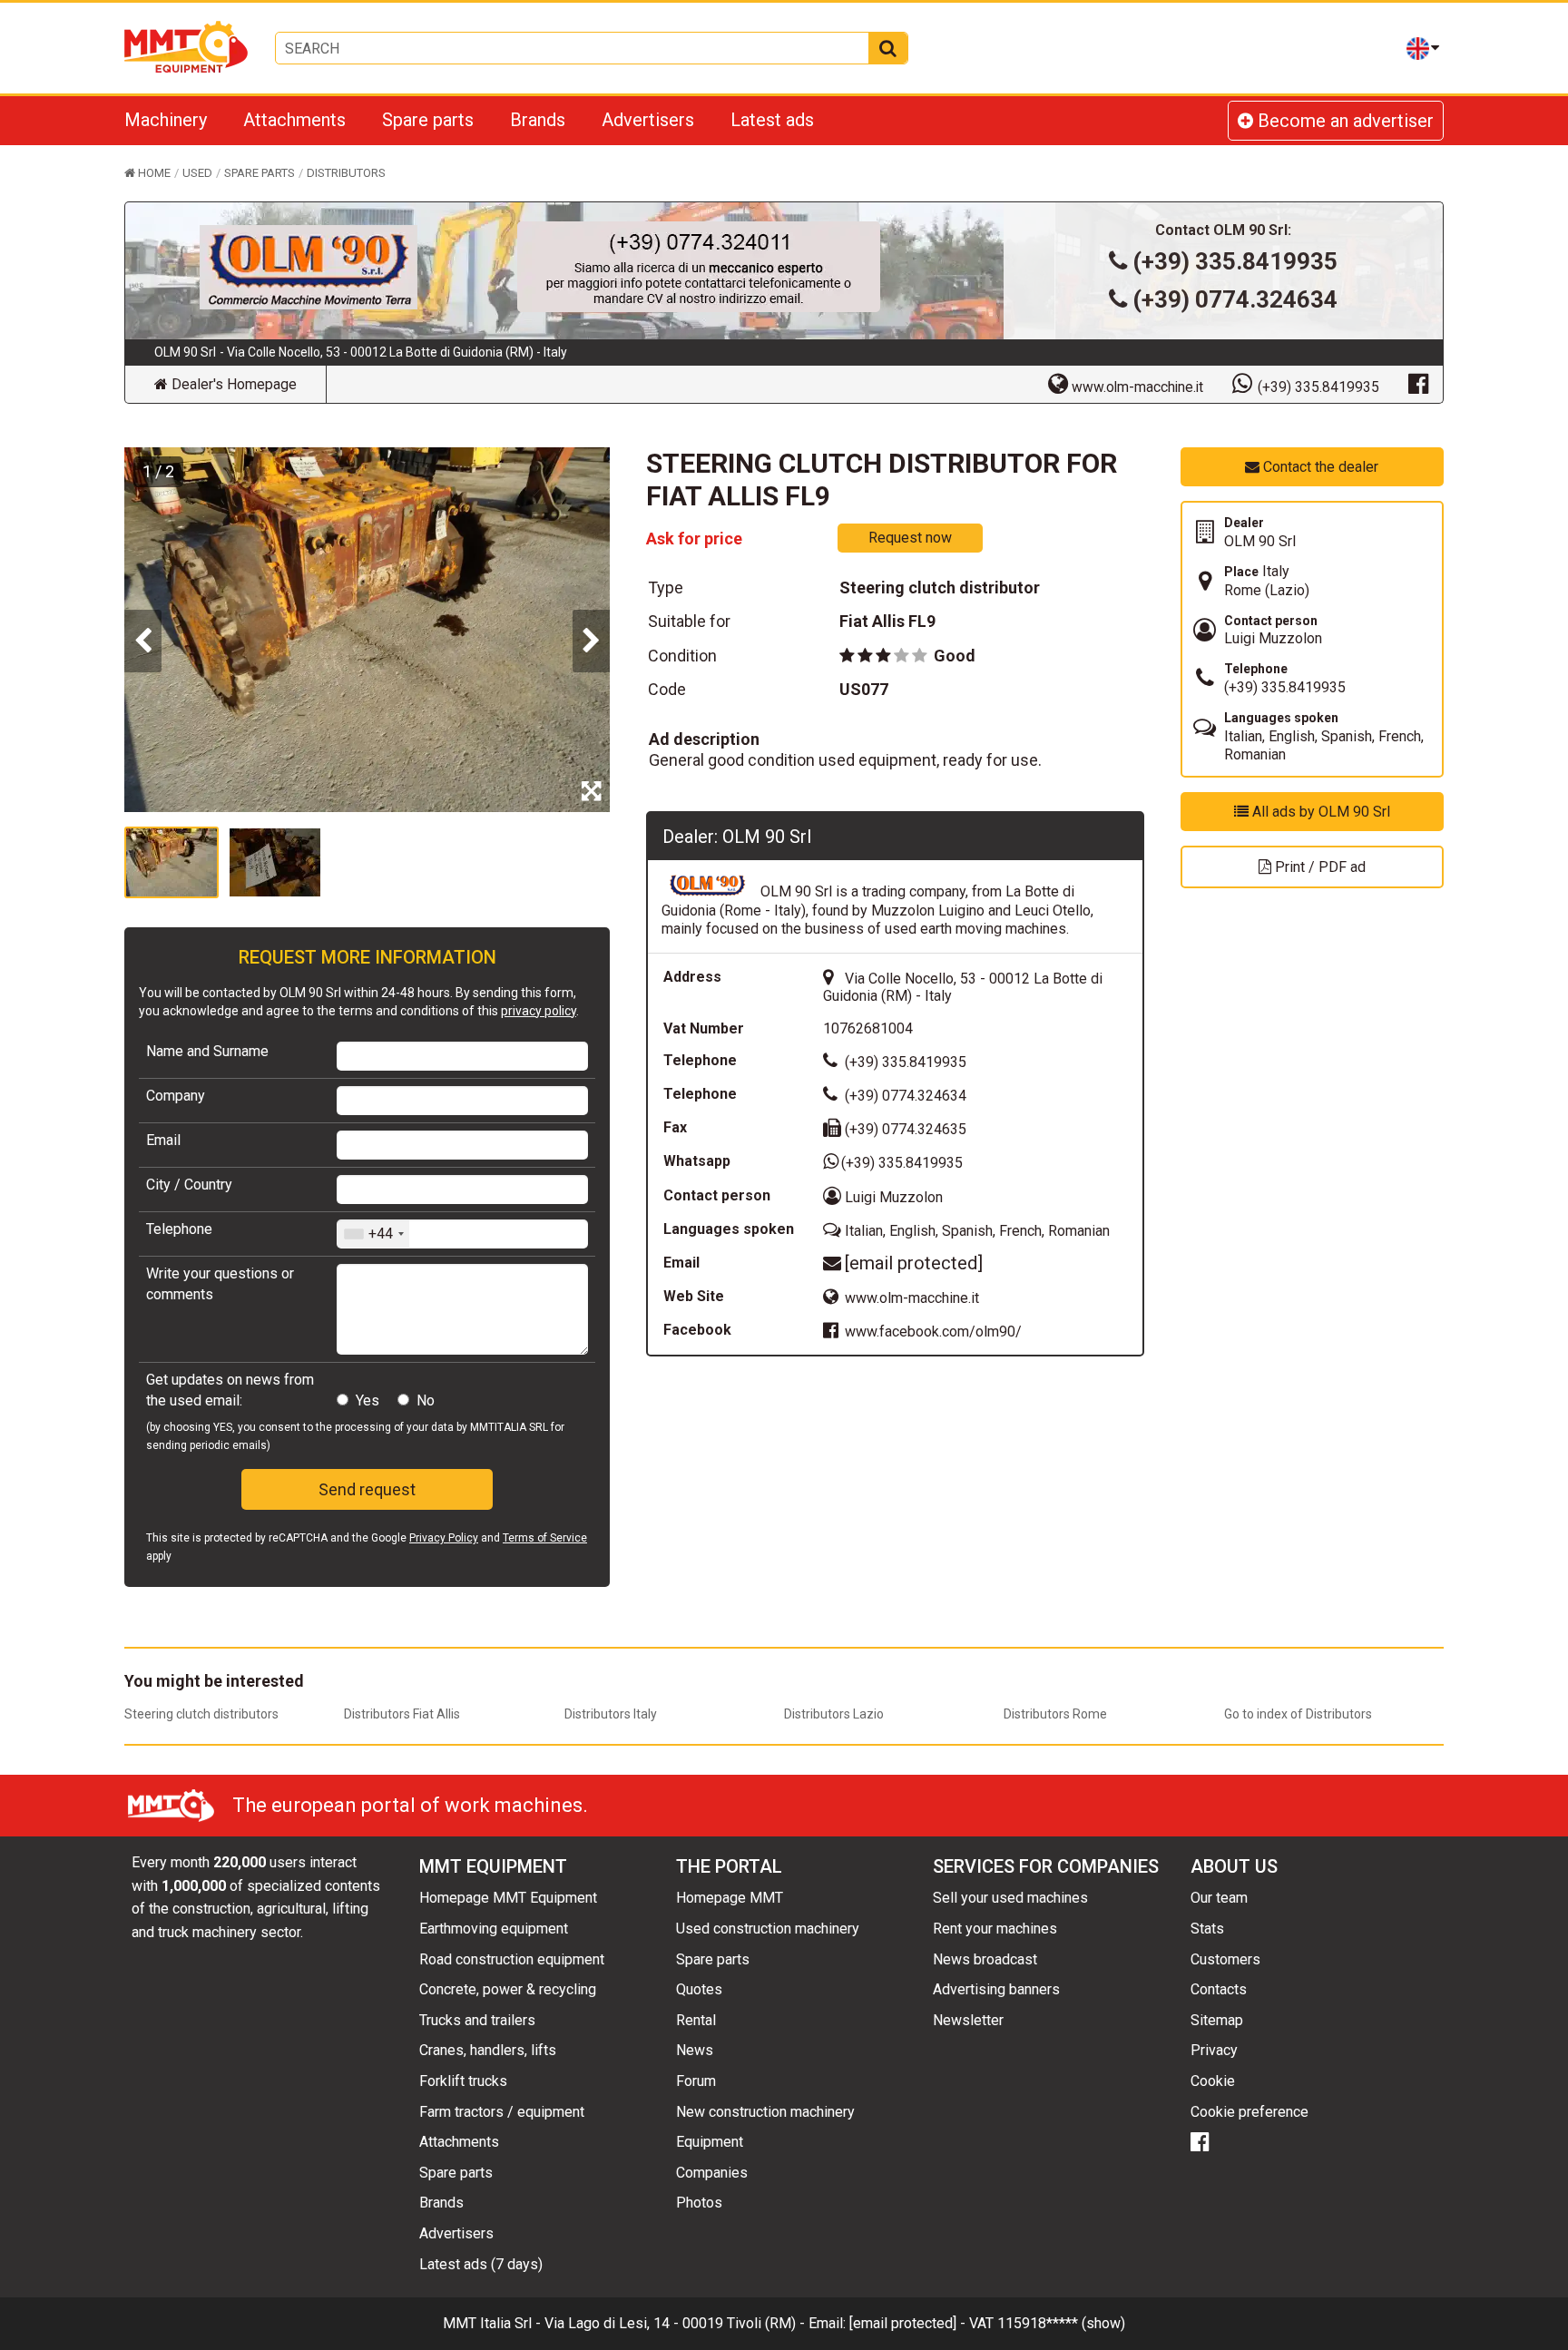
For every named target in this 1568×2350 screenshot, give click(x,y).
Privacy (1214, 2050)
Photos (699, 2203)
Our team (1219, 1898)
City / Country (189, 1185)
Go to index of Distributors (1298, 1714)
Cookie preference (1249, 2112)
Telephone (179, 1229)
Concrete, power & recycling (508, 1989)
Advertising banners (996, 1989)
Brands (538, 120)
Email (163, 1140)
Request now (910, 538)
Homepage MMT (730, 1898)
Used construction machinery (768, 1929)
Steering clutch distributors (201, 1714)
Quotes (699, 1989)
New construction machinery (765, 2112)
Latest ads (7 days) (481, 2264)
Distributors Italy (611, 1714)
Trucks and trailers (477, 2020)
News (695, 2050)
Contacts (1219, 1989)
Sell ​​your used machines (1010, 1898)
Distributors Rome (1055, 1714)
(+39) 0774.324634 (1235, 299)
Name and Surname (207, 1051)
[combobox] (373, 1234)
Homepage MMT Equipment (508, 1898)
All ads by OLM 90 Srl (1319, 812)
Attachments (294, 120)
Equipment (710, 2142)
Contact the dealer (1319, 467)
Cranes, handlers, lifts (488, 2050)
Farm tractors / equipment (502, 2112)
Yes (367, 1400)
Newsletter (968, 2020)
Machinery (166, 120)
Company (176, 1096)
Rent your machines (995, 1929)
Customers (1225, 1959)
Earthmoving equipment (494, 1929)
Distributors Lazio (834, 1714)
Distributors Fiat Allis (402, 1714)
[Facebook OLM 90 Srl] (1418, 383)
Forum (696, 2081)
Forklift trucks (463, 2081)
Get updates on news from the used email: (230, 1390)
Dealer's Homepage (232, 384)
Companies (712, 2173)
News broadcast (985, 1959)
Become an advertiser (1343, 121)
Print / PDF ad (1318, 867)
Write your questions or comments (220, 1283)
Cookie (1213, 2081)
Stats (1207, 1929)
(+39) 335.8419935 (1235, 261)
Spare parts (428, 120)
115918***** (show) (1061, 2323)
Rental (696, 2020)
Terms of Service (545, 1538)
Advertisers (648, 120)
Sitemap (1217, 2020)
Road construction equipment (512, 1959)
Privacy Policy (444, 1538)
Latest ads (772, 120)
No (426, 1400)
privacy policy (539, 1011)
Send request (367, 1489)
